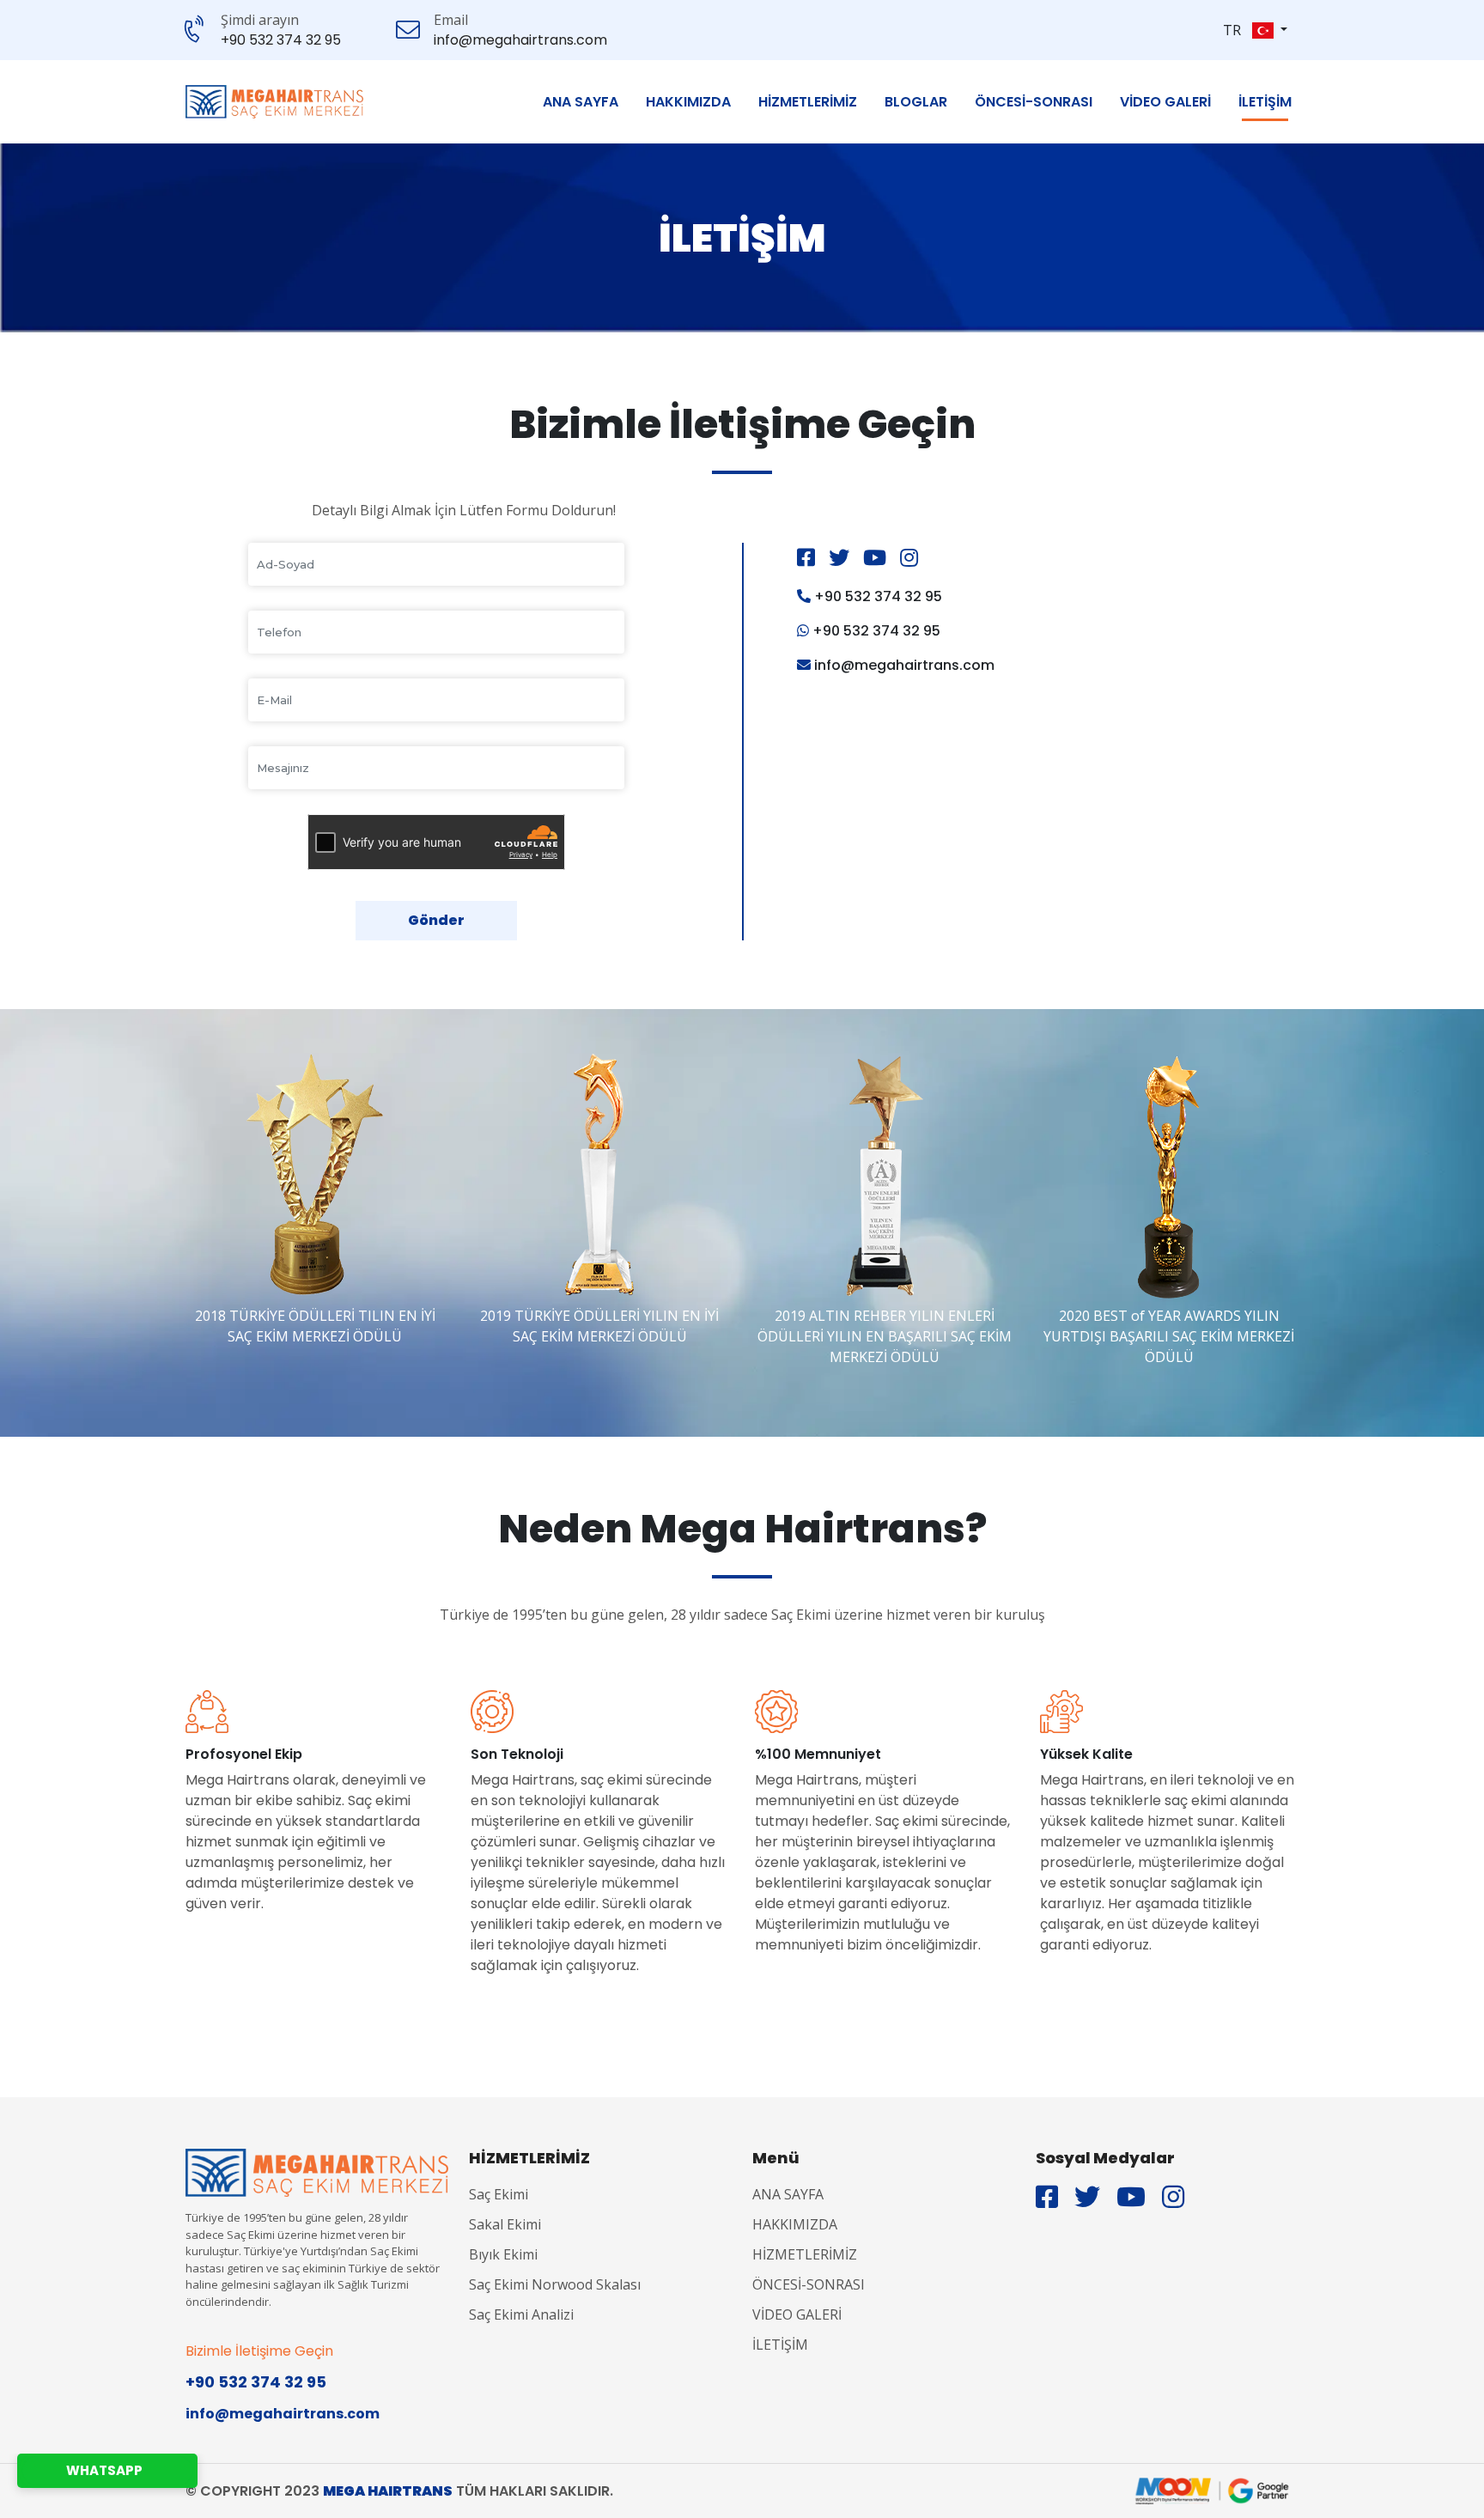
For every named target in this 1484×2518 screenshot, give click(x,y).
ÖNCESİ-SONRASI (1034, 102)
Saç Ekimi (499, 2194)
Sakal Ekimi (505, 2224)
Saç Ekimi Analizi (521, 2314)
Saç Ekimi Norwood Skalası (555, 2284)
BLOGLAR (916, 102)
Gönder (436, 920)
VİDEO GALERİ (1165, 102)
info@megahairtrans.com (520, 40)
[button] (1270, 30)
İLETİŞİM (1265, 102)
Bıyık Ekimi (503, 2254)
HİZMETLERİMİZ (808, 102)
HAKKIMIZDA (688, 102)
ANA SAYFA (581, 102)
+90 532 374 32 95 (281, 40)
